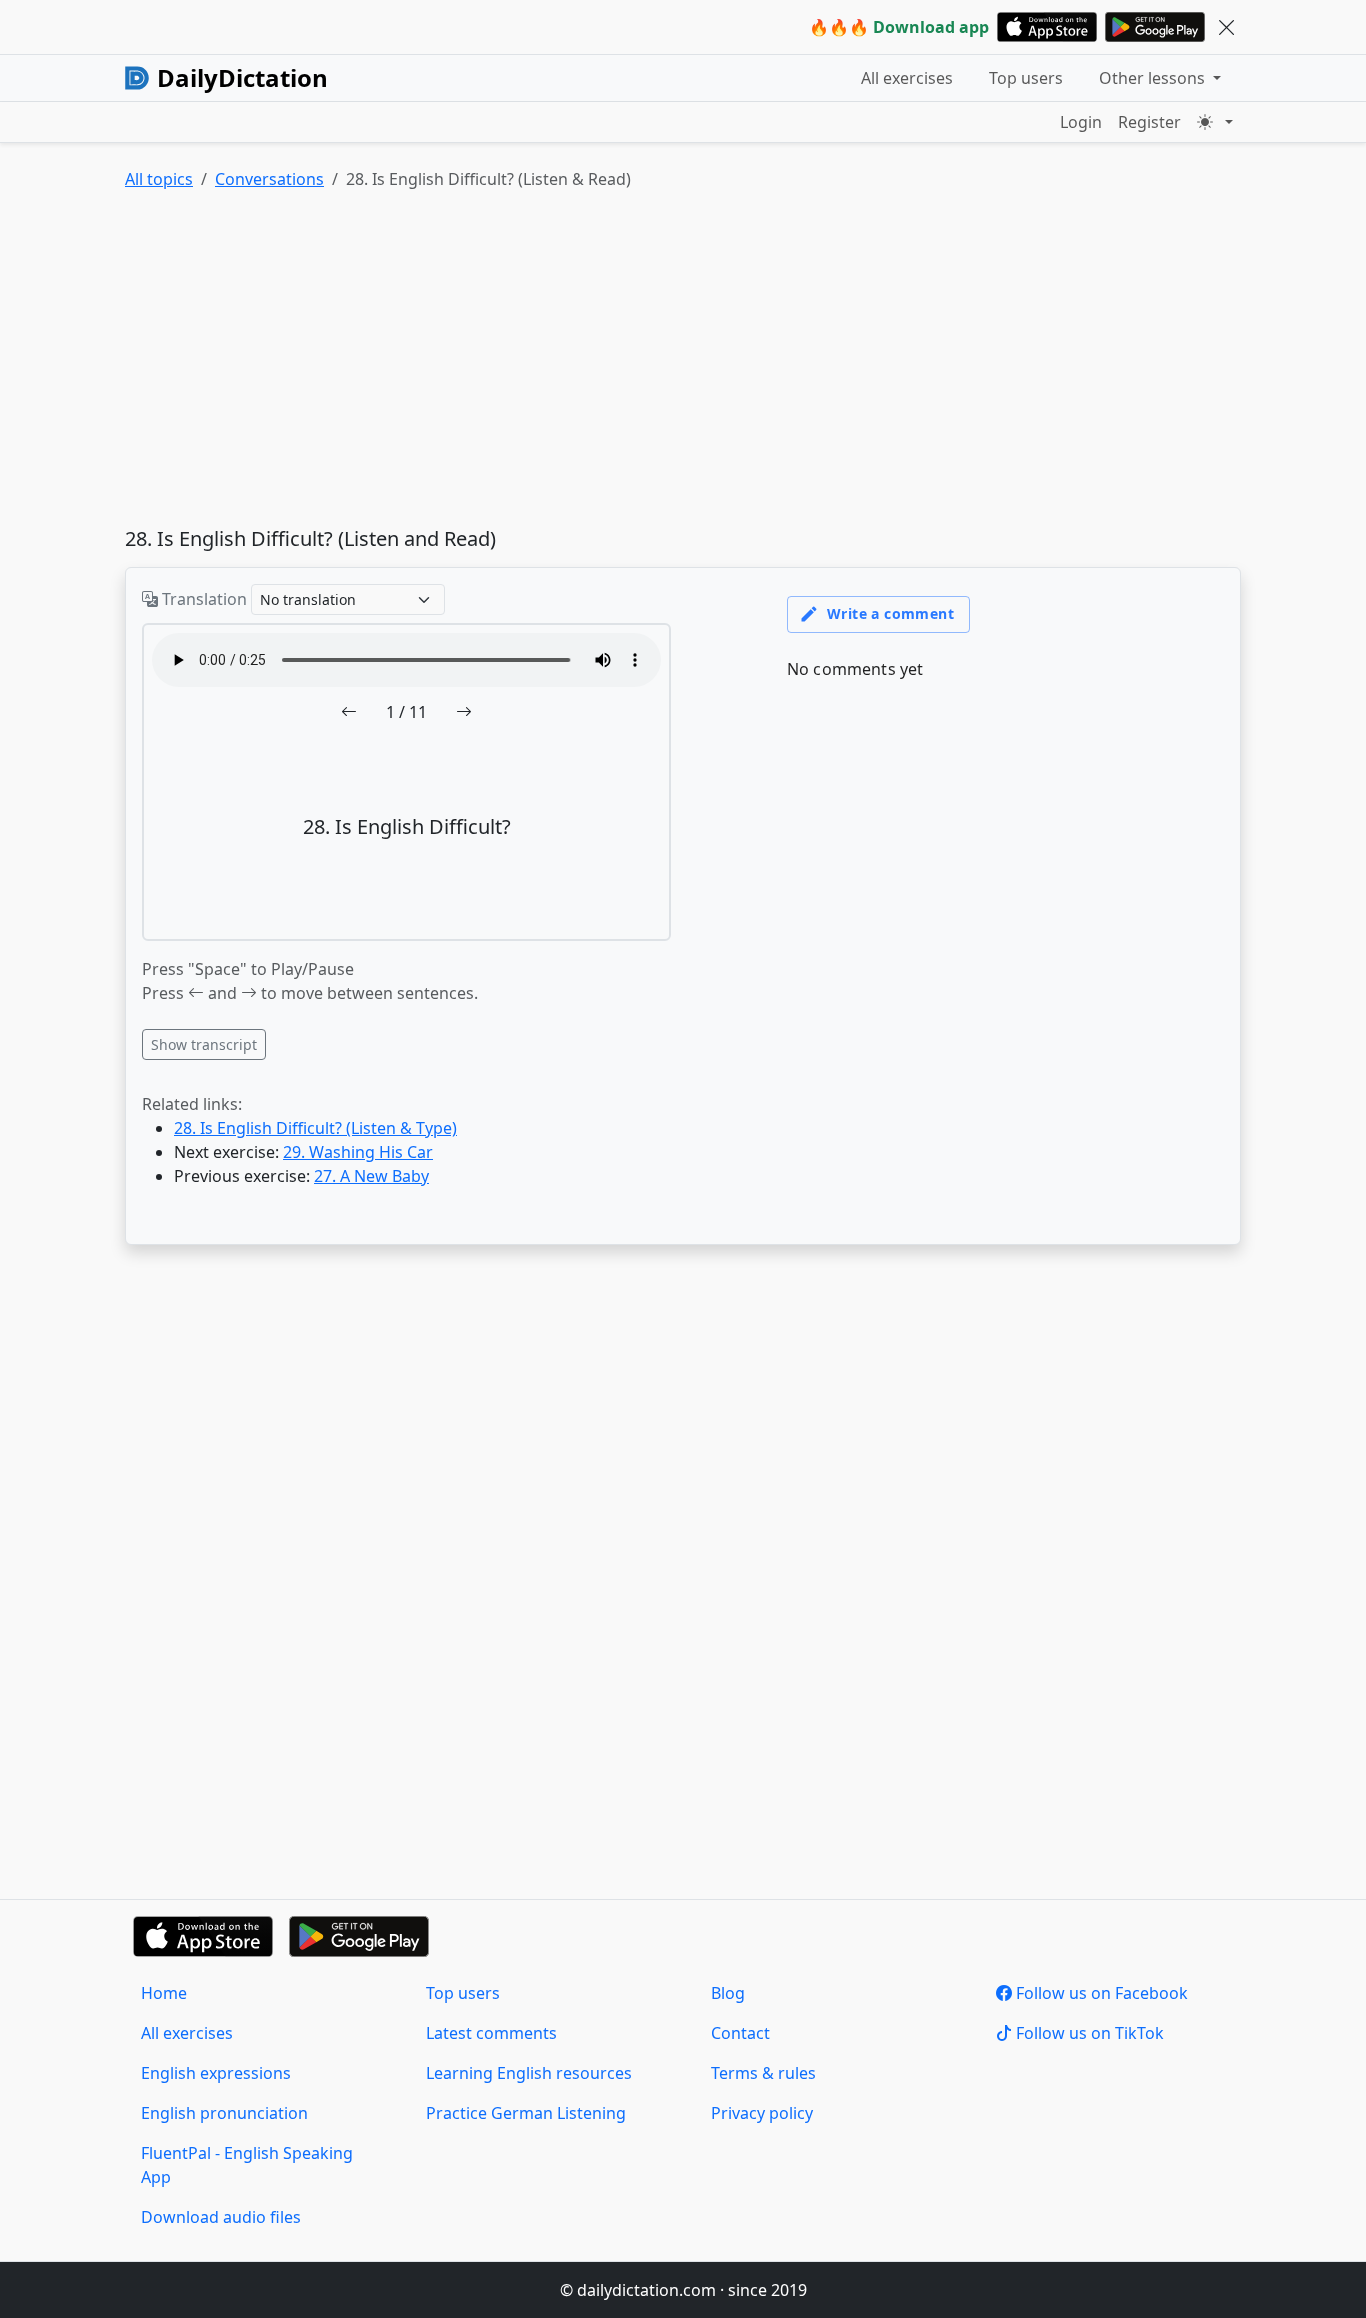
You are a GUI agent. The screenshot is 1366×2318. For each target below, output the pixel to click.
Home (164, 1993)
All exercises (907, 78)
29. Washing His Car (358, 1152)
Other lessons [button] (1154, 78)
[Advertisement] (683, 363)
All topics (159, 179)
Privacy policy (762, 2113)
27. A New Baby (371, 1176)
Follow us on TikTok (1088, 2033)
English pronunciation (224, 2113)
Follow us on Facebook (1100, 1993)
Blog (728, 1993)
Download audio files (221, 2217)
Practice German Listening (526, 2113)
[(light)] (1215, 122)
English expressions (216, 2073)
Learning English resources (529, 2073)
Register (1149, 122)
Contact (740, 2033)
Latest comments (491, 2033)
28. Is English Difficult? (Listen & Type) (315, 1128)
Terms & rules (763, 2073)
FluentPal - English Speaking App (247, 2165)
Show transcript (204, 1044)
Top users (1026, 78)
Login (1081, 122)
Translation (202, 599)
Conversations (269, 179)
